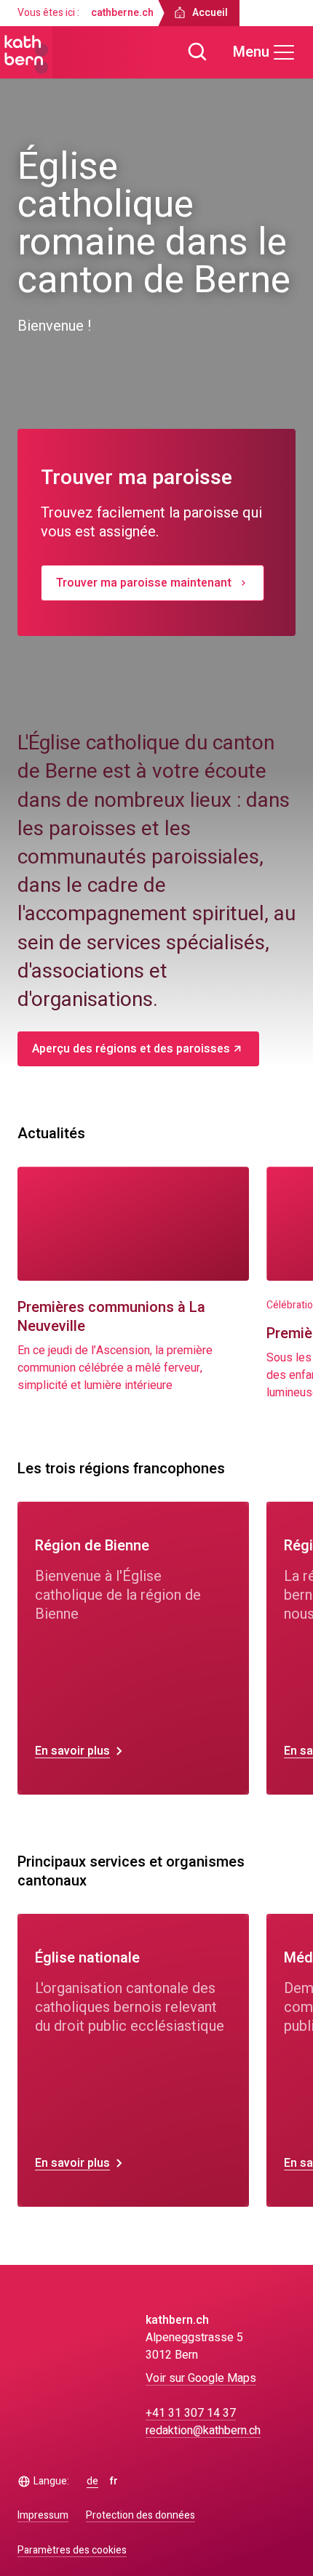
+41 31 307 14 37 (191, 2413)
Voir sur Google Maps (201, 2378)
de (92, 2482)
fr (114, 2482)
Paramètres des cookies (72, 2551)
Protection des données (140, 2515)
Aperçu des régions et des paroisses (131, 1049)
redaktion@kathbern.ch (203, 2431)
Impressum (43, 2515)
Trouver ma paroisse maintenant (144, 583)
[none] (133, 1648)
